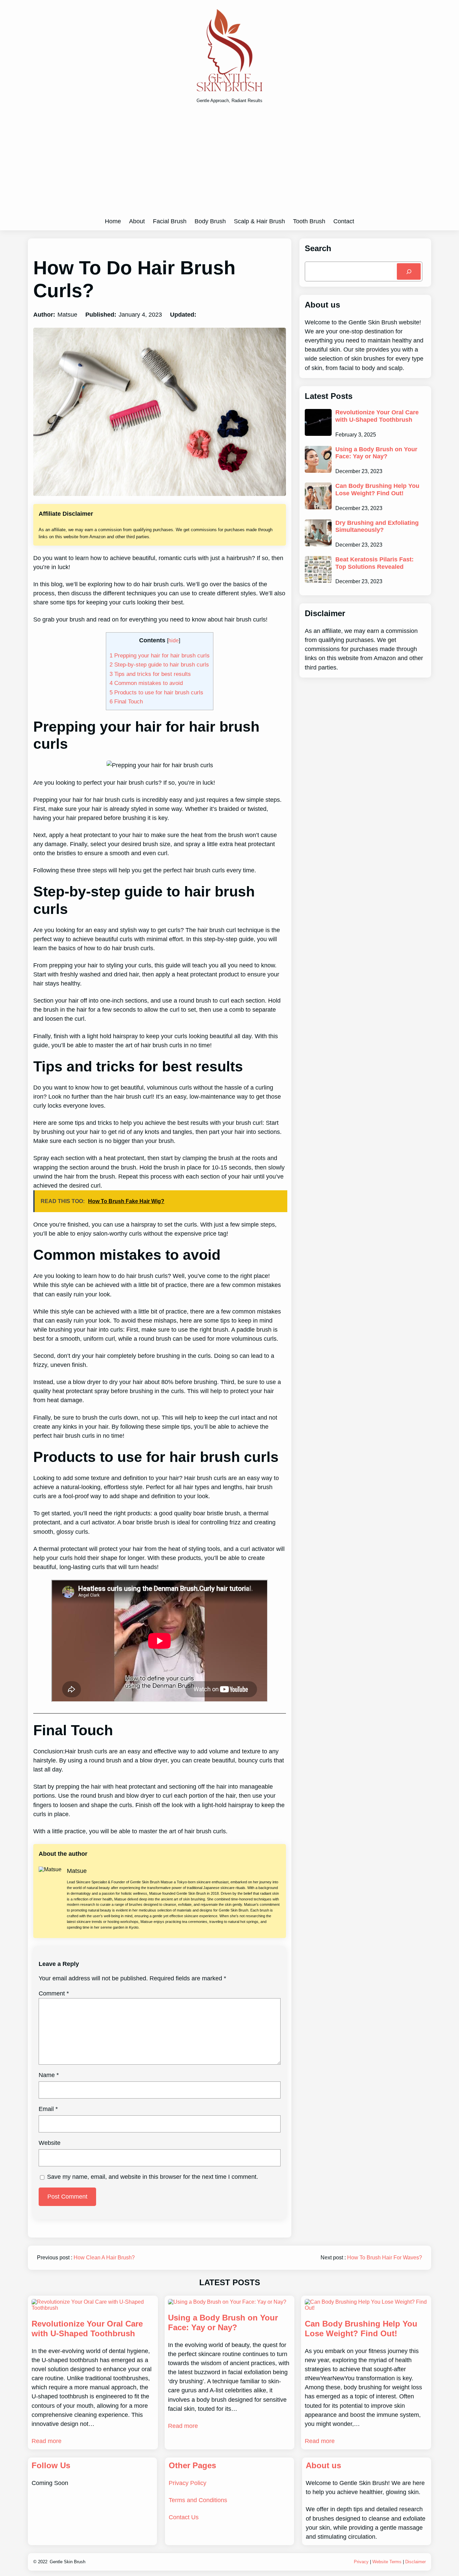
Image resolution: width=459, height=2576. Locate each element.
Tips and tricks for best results (150, 674)
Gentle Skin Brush (68, 2562)
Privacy (361, 2562)
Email (48, 2109)
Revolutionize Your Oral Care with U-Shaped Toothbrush (377, 416)
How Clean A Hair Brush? (104, 2258)
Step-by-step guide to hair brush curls (159, 664)
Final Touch (126, 701)
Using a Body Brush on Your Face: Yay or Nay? (376, 453)
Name (49, 2075)
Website (50, 2143)
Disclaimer (415, 2562)
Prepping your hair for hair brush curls (160, 655)
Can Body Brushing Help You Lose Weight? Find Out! (377, 490)
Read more (47, 2441)
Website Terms (387, 2562)
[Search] (409, 271)
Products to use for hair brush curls (156, 692)
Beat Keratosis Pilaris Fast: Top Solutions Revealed (374, 563)
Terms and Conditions (198, 2500)
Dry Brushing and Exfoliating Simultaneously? (377, 526)
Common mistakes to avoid (146, 683)
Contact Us (184, 2517)
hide (174, 640)
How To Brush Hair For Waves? (385, 2258)
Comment (54, 1993)
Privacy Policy (187, 2483)
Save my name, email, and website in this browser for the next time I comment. (153, 2177)
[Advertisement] (229, 163)
